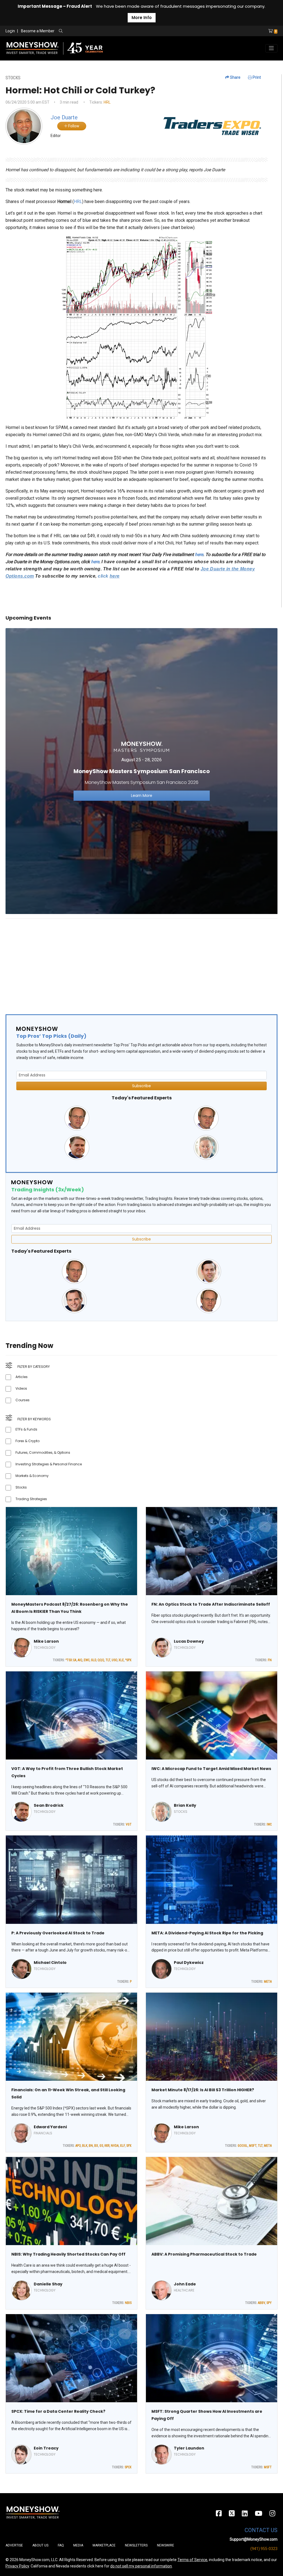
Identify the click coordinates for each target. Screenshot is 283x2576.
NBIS (128, 2303)
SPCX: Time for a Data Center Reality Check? (58, 2411)
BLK (85, 2146)
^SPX (128, 1660)
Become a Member (38, 31)
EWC (87, 1660)
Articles (22, 1377)
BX (96, 2146)
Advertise (14, 2545)
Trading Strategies (31, 1499)
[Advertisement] (141, 962)
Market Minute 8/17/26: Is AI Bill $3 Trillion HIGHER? (203, 2090)
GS (101, 2146)
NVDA (115, 2146)
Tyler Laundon (189, 2448)
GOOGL (243, 2146)
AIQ (80, 1660)
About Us (40, 2545)
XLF (122, 2146)
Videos (21, 1388)
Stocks (21, 1487)
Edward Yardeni (50, 2127)
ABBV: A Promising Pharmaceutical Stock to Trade (204, 2254)
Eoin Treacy (46, 2448)
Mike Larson (46, 1641)
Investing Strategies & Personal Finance (49, 1464)
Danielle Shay (48, 2284)
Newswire (166, 2545)
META (268, 1982)
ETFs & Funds (26, 1429)
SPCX (128, 2467)
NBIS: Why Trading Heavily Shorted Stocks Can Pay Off (68, 2254)
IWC (269, 1824)
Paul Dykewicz (189, 1963)
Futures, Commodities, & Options (43, 1452)
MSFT (253, 2146)
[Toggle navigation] (271, 48)
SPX (129, 2146)
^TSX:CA (71, 1660)
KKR (107, 2146)
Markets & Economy (32, 1476)
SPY (269, 2303)
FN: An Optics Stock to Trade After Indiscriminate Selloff (211, 1604)
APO (78, 2146)
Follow (73, 126)
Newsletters (136, 2545)
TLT (108, 1660)
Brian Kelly (185, 1805)
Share (235, 77)
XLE (121, 1660)
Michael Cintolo (50, 1963)
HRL (107, 102)
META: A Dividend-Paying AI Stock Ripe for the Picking (207, 1933)
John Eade (185, 2284)
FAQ (61, 2545)
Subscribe (141, 1086)
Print (256, 77)
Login (10, 31)
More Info (142, 18)
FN (270, 1660)
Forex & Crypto (27, 1441)
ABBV (261, 2303)
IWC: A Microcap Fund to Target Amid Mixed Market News (211, 1769)
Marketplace (104, 2545)
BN (91, 2146)
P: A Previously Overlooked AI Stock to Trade (58, 1933)
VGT (129, 1824)
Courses (23, 1400)
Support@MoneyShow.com (254, 2539)
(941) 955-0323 (264, 2549)
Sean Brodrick (49, 1805)
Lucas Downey (189, 1641)
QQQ (101, 1660)
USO (114, 1660)
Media (78, 2545)
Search (120, 31)
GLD (94, 1660)
